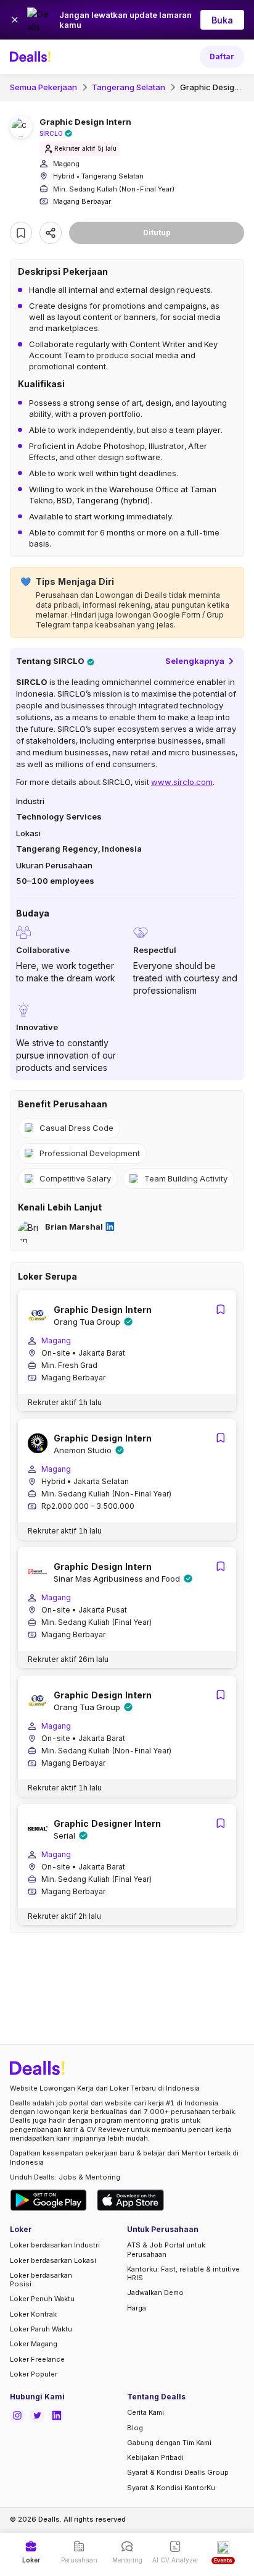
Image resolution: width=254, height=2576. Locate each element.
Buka (222, 20)
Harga (137, 2308)
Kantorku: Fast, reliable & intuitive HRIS (183, 2273)
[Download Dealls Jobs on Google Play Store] (48, 2200)
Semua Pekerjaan (43, 87)
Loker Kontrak (33, 2314)
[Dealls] (32, 57)
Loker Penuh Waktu (42, 2299)
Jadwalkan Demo (155, 2293)
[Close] (15, 20)
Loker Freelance (37, 2359)
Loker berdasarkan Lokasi (53, 2260)
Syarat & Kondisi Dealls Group (178, 2472)
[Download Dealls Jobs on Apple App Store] (131, 2200)
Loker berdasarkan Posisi (41, 2280)
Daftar (222, 57)
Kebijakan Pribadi (155, 2457)
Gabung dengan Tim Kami (169, 2443)
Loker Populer (34, 2374)
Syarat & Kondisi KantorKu (171, 2488)
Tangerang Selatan (129, 87)
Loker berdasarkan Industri (55, 2245)
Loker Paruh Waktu (41, 2329)
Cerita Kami (145, 2412)
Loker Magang (34, 2344)
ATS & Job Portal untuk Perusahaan (166, 2249)
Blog (135, 2428)
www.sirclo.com (182, 782)
